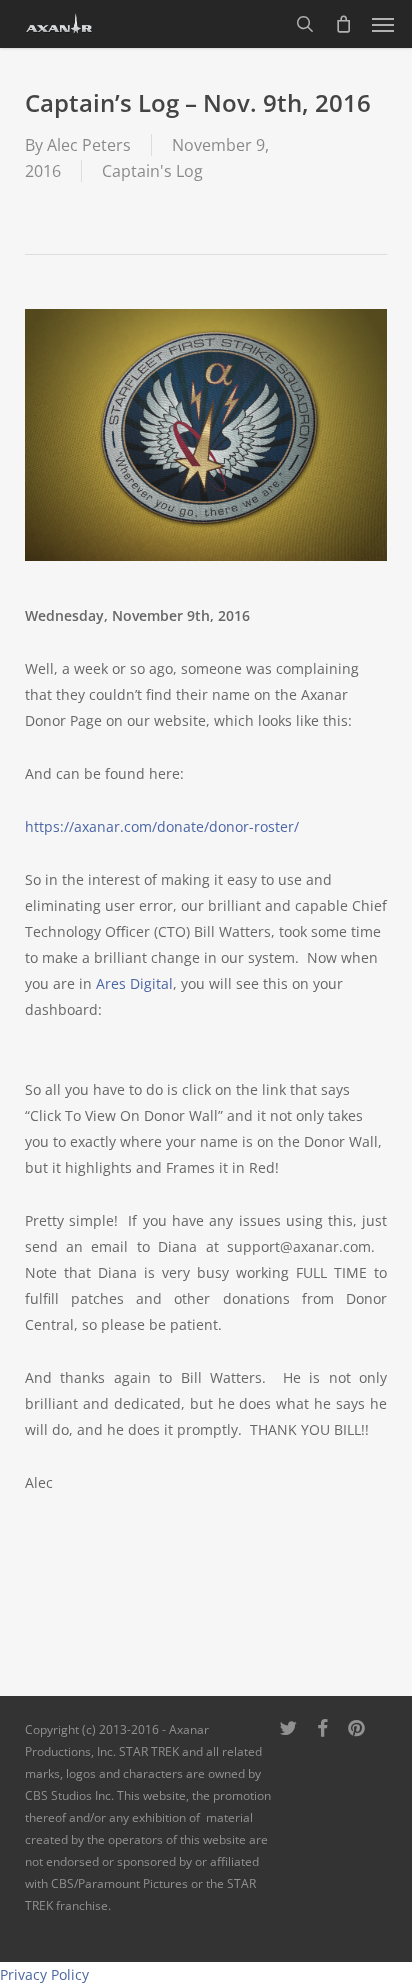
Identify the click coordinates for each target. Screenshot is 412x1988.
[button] (383, 24)
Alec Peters (89, 145)
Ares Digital (134, 983)
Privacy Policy (44, 1974)
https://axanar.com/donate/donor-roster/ (162, 826)
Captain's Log (152, 171)
